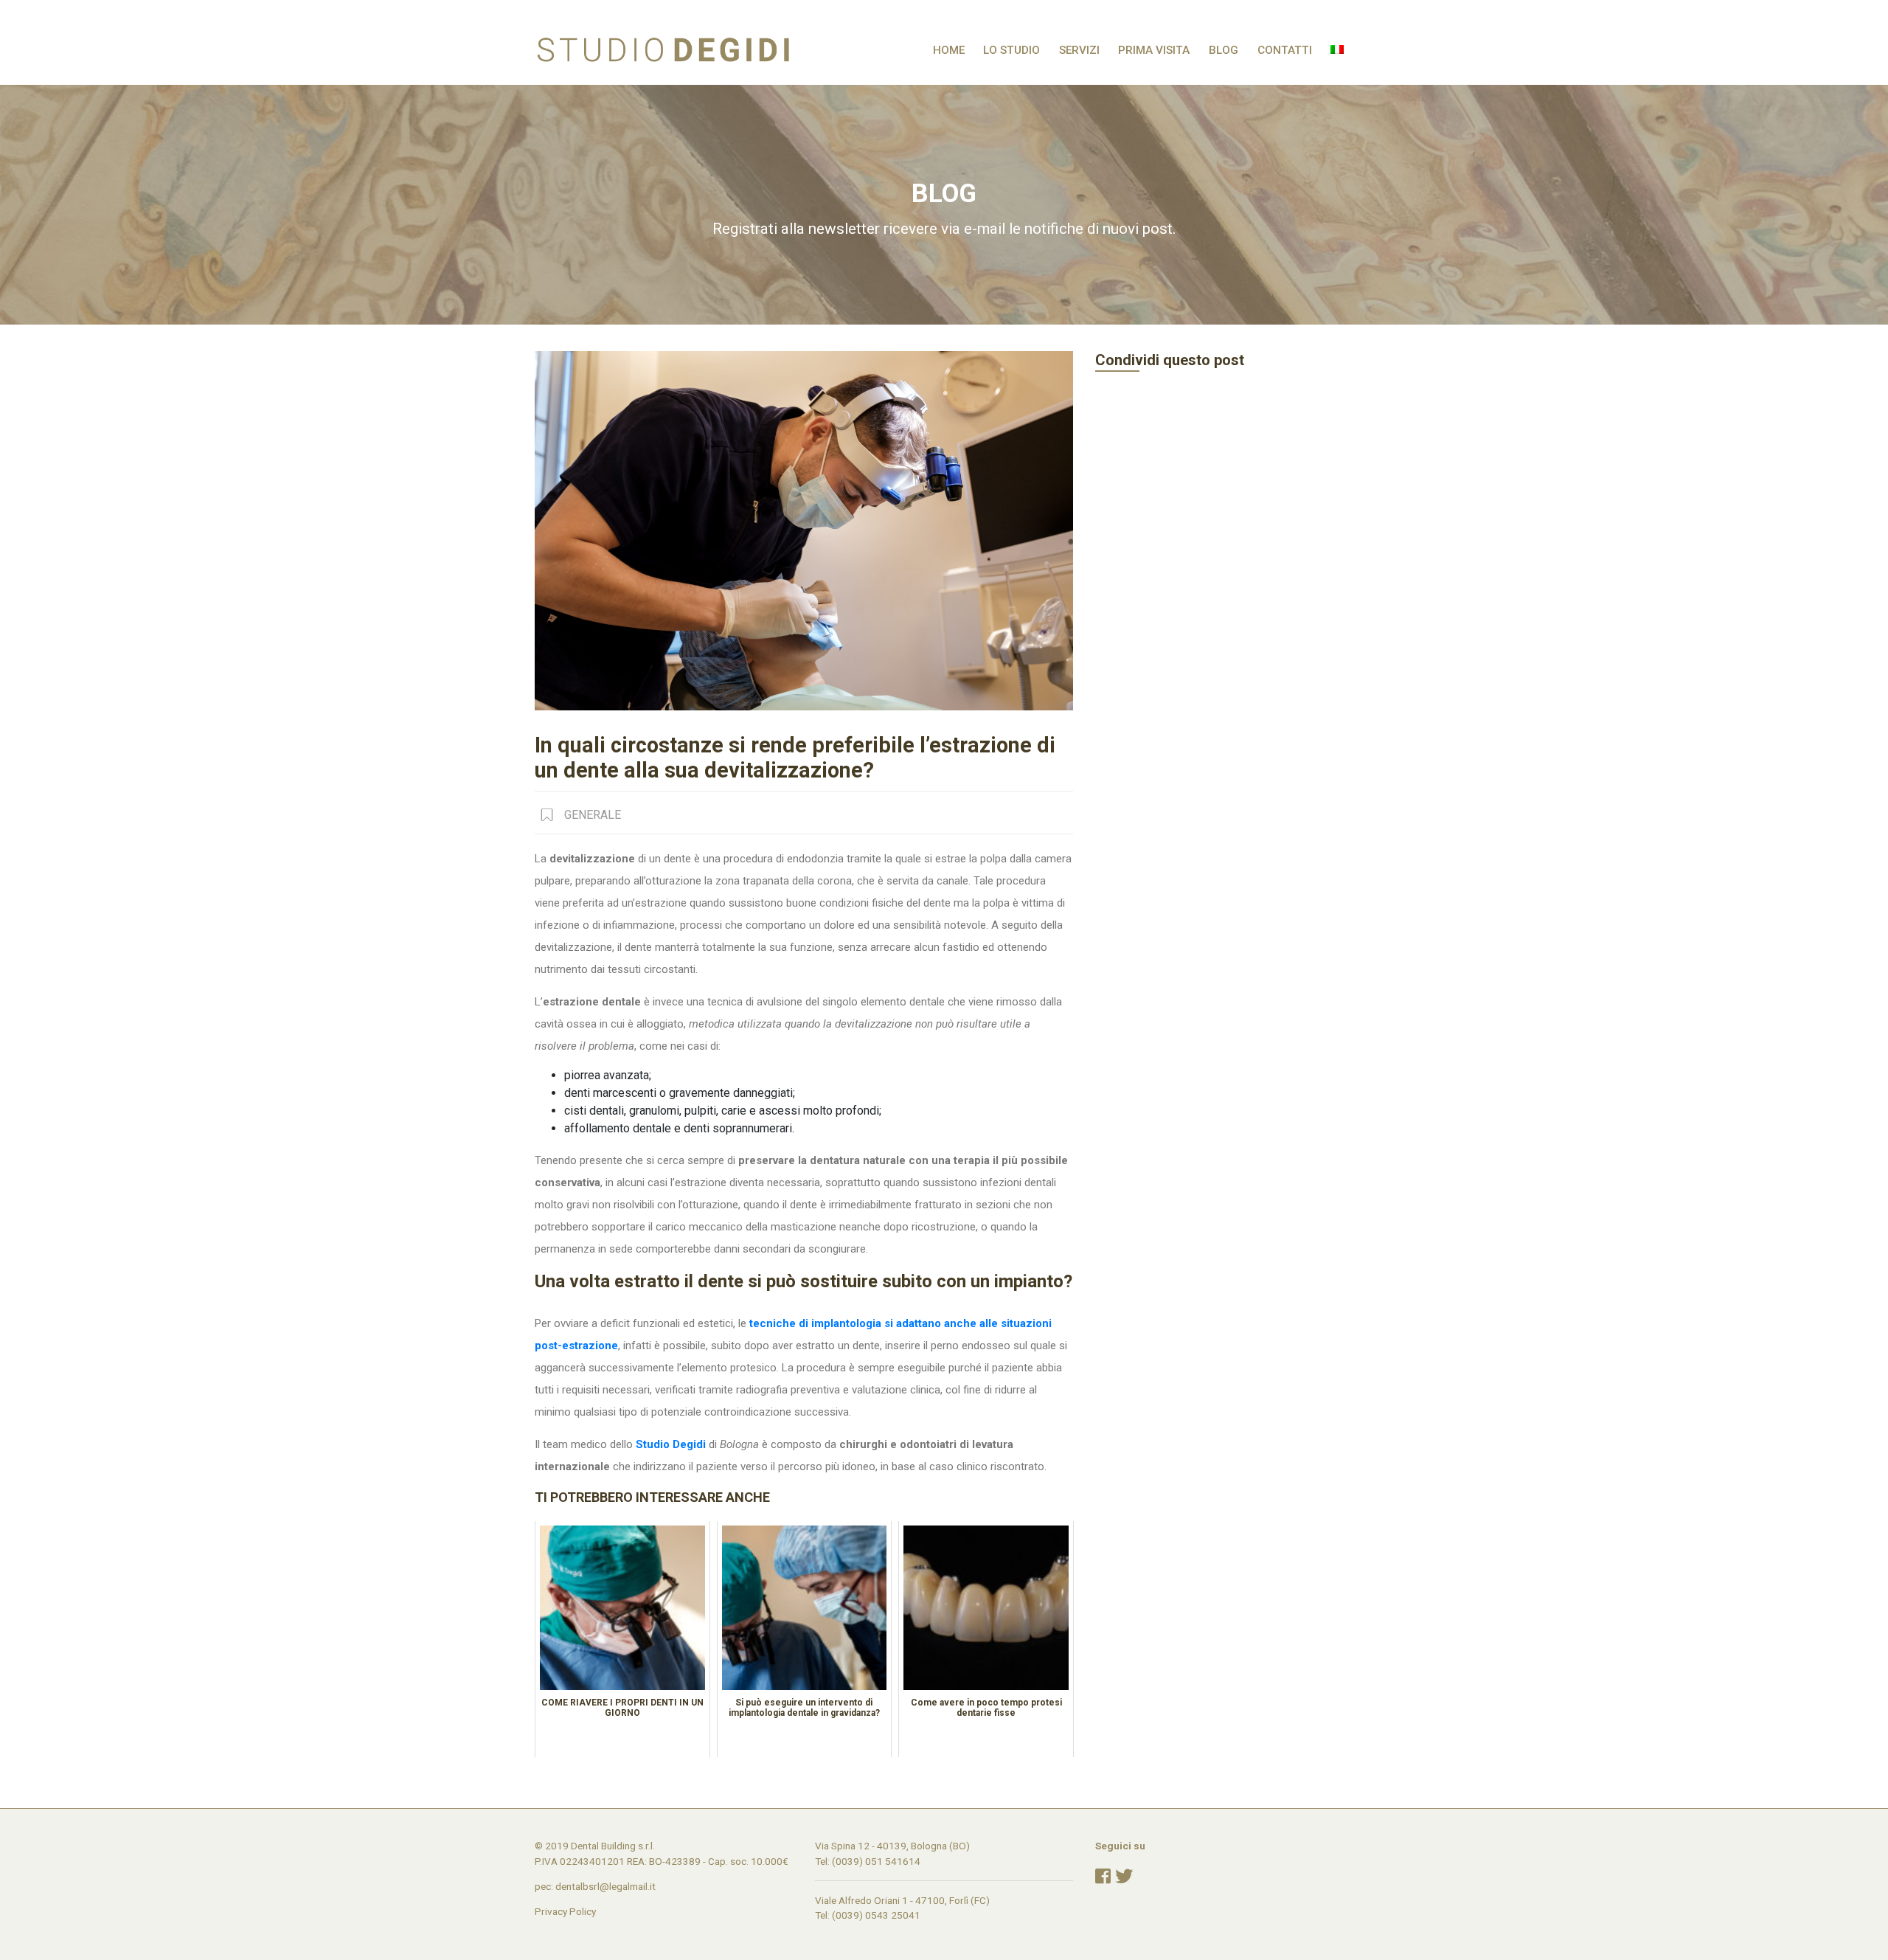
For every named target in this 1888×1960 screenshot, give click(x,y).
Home (949, 50)
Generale (593, 815)
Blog (1224, 50)
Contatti (1285, 50)
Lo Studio (1011, 50)
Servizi (1079, 50)
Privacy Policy (565, 1911)
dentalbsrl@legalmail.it (605, 1886)
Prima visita (1154, 50)
